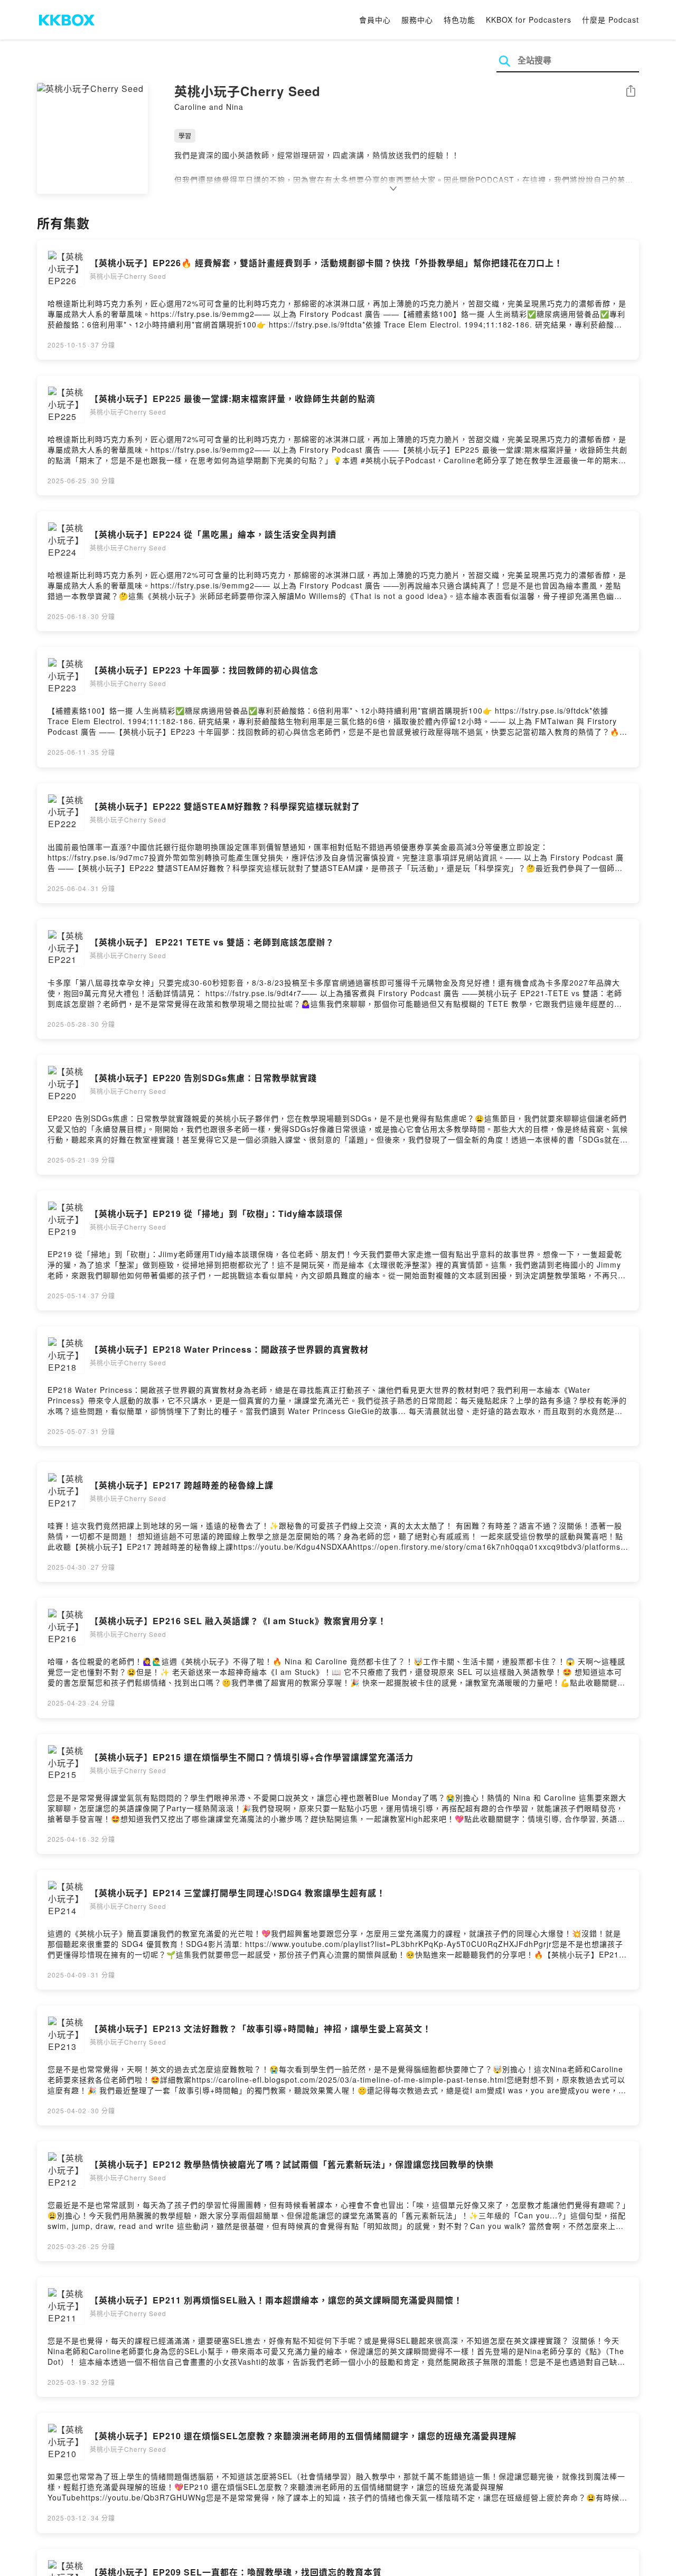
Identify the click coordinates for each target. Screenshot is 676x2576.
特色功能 (459, 20)
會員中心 (375, 20)
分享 (631, 92)
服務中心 (417, 20)
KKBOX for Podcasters (529, 20)
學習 (185, 135)
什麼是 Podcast (611, 20)
